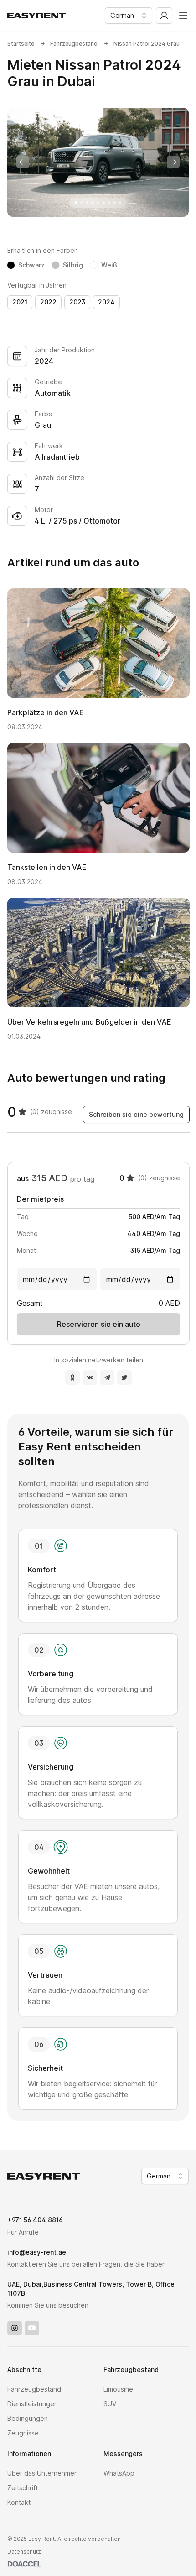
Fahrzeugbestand (74, 44)
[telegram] (107, 1377)
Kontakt (19, 2502)
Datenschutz (24, 2552)
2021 (20, 302)
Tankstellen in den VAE (47, 867)
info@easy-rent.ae (37, 2252)
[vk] (90, 1377)
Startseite (21, 44)
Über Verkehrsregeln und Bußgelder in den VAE (89, 1022)
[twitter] (124, 1377)
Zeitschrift (23, 2488)
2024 (106, 302)
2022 (48, 302)
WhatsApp (119, 2473)
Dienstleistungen (33, 2404)
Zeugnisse (23, 2433)
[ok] (72, 1377)
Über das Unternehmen (43, 2473)
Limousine (118, 2389)
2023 (77, 302)
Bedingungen (28, 2418)
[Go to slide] (76, 203)
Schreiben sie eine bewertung (136, 1114)
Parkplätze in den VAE (46, 712)
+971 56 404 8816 (35, 2220)
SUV (110, 2404)
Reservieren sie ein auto (99, 1324)
